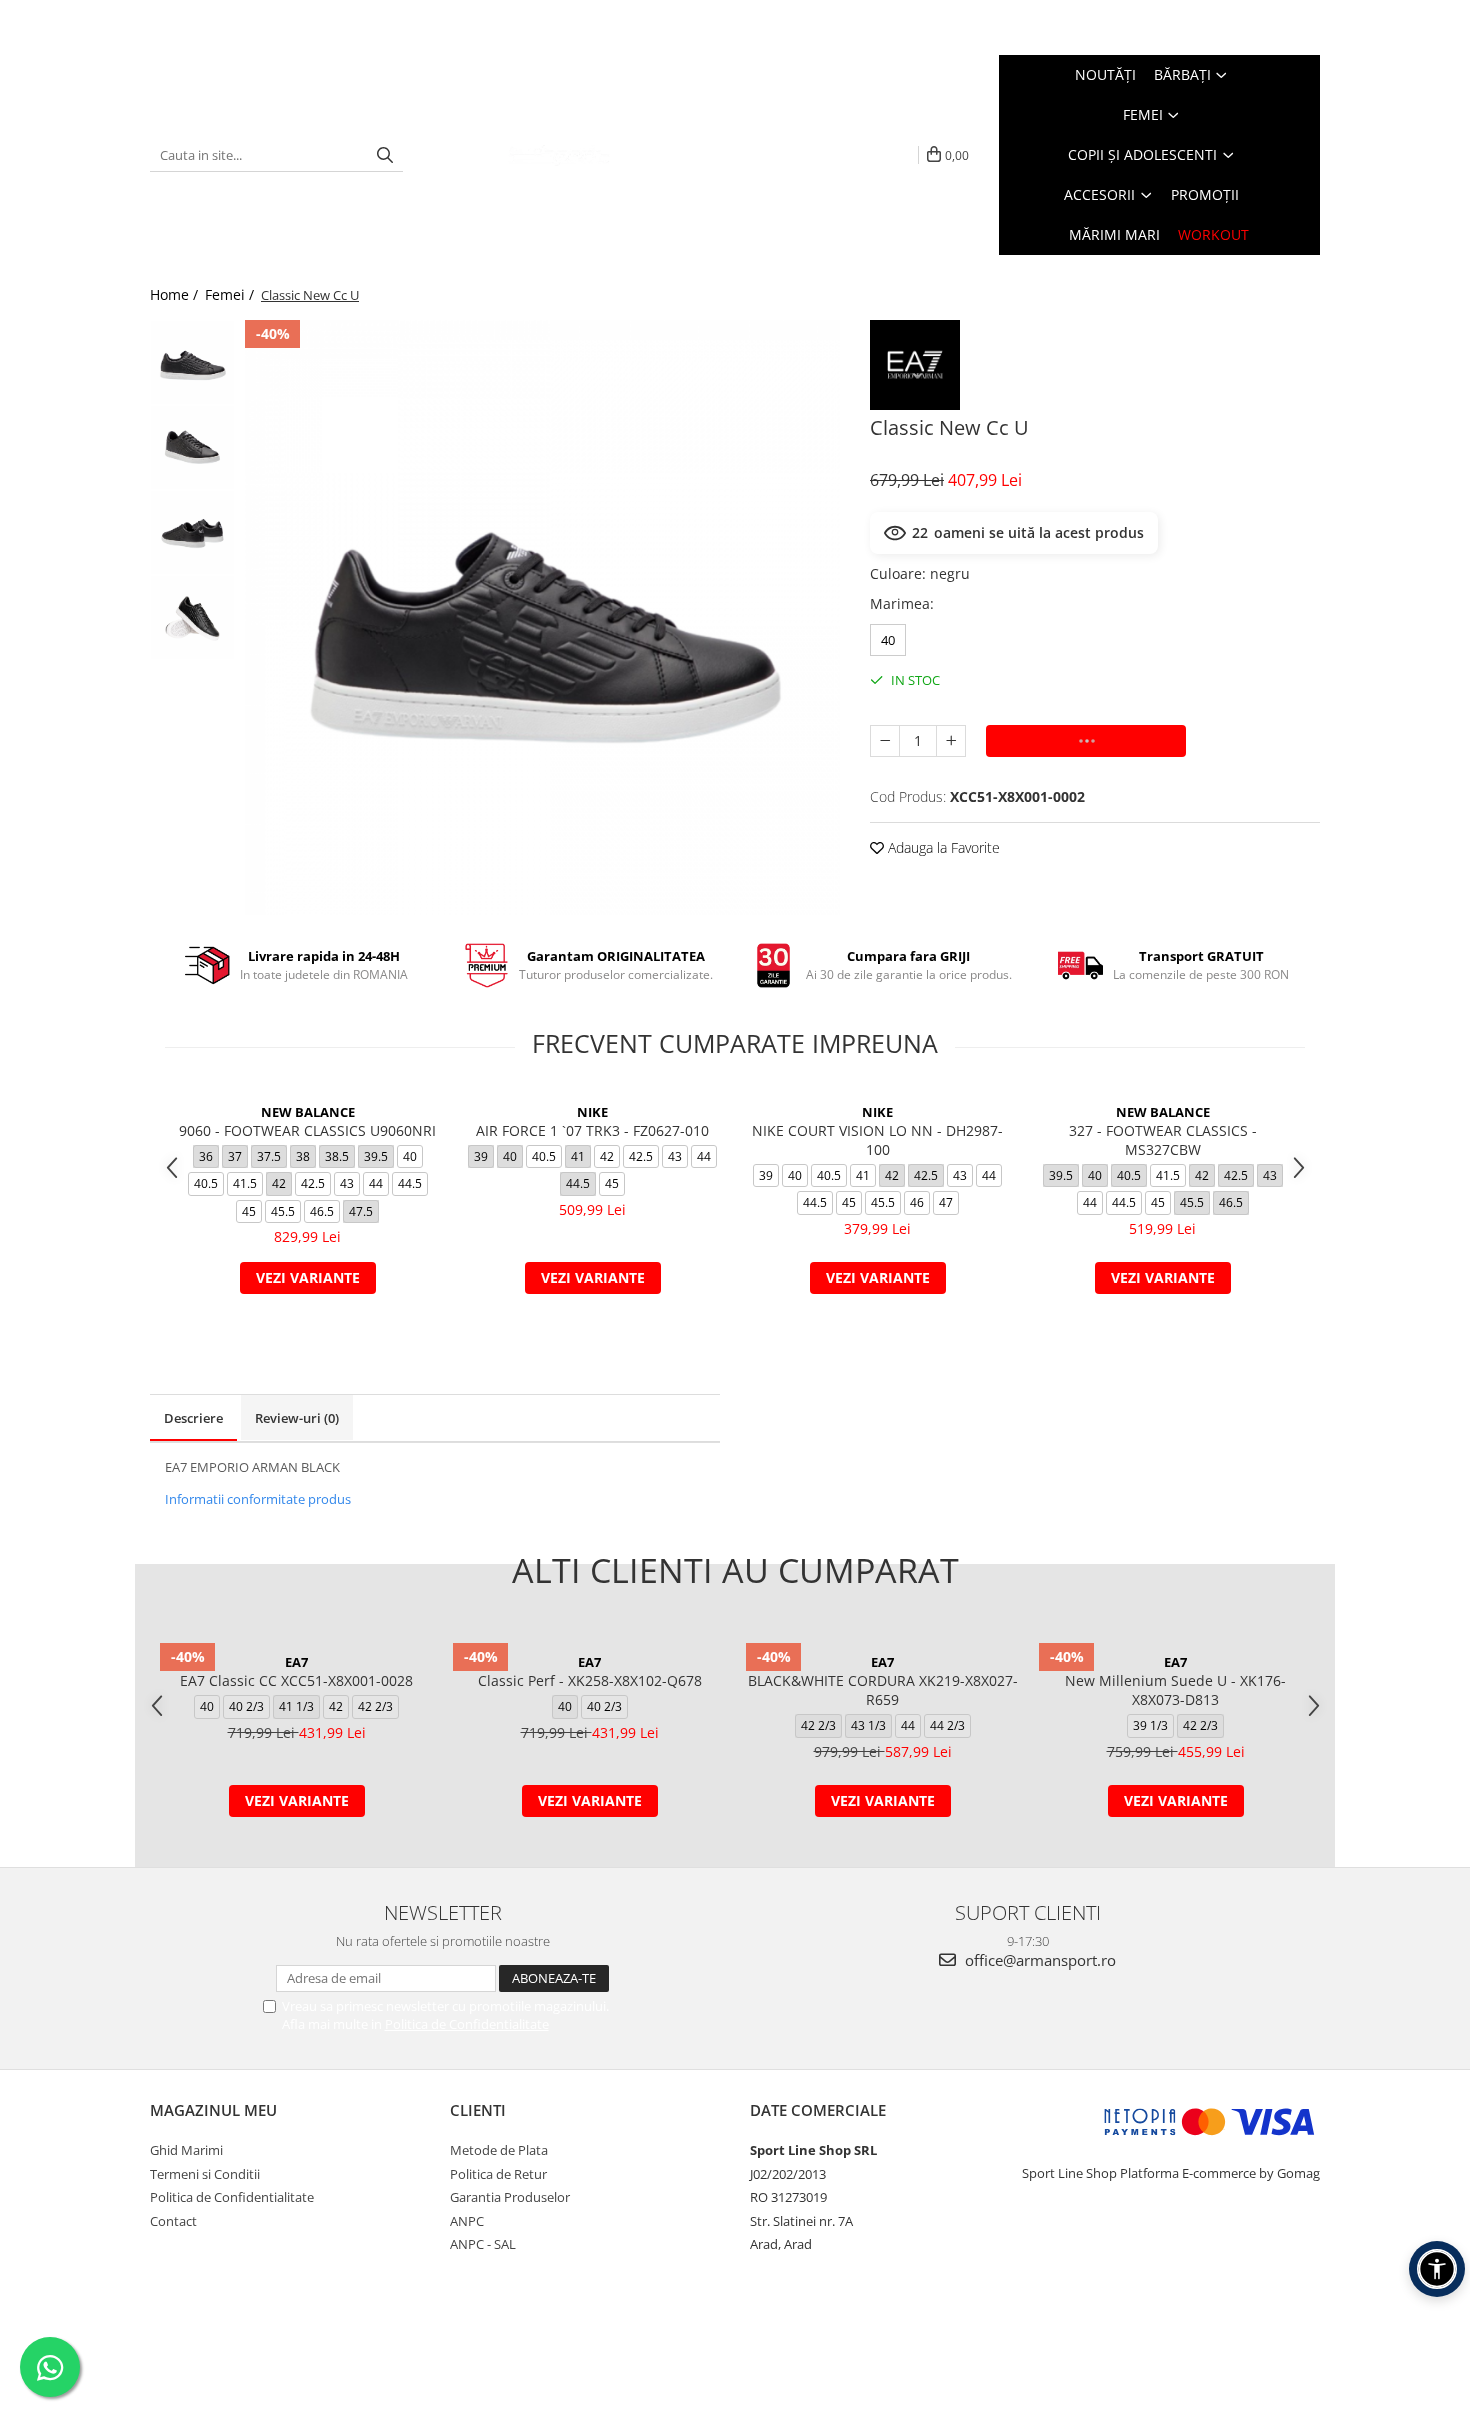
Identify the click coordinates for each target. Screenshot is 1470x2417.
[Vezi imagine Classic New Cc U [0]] (192, 362)
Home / (176, 294)
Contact (173, 2221)
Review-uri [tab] (297, 1418)
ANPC (467, 2221)
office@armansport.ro (1038, 1960)
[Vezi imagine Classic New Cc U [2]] (192, 532)
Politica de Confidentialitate (467, 2024)
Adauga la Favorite (942, 847)
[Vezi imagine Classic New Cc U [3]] (192, 617)
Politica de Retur (498, 2174)
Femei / (231, 294)
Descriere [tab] (193, 1418)
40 (888, 640)
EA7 (296, 1662)
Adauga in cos (1086, 740)
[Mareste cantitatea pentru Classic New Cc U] (951, 741)
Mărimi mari (1114, 234)
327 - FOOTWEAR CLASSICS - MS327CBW (1163, 1140)
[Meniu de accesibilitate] (1437, 2269)
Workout (1213, 234)
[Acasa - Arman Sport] (559, 155)
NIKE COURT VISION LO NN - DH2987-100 (877, 1140)
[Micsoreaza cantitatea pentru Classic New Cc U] (885, 741)
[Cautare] (385, 155)
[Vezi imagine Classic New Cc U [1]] (192, 447)
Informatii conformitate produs (258, 1499)
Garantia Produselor (510, 2197)
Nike (592, 1112)
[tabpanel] (542, 617)
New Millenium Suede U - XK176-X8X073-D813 (1175, 1690)
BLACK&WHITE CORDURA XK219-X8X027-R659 (883, 1690)
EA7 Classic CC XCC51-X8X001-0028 (296, 1680)
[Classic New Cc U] (542, 617)
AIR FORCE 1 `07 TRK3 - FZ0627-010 (592, 1130)
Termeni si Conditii (205, 2174)
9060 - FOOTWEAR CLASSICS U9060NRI (307, 1130)
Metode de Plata (499, 2150)
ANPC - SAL (483, 2244)
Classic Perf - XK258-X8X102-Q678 (590, 1680)
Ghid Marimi (186, 2150)
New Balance (308, 1112)
